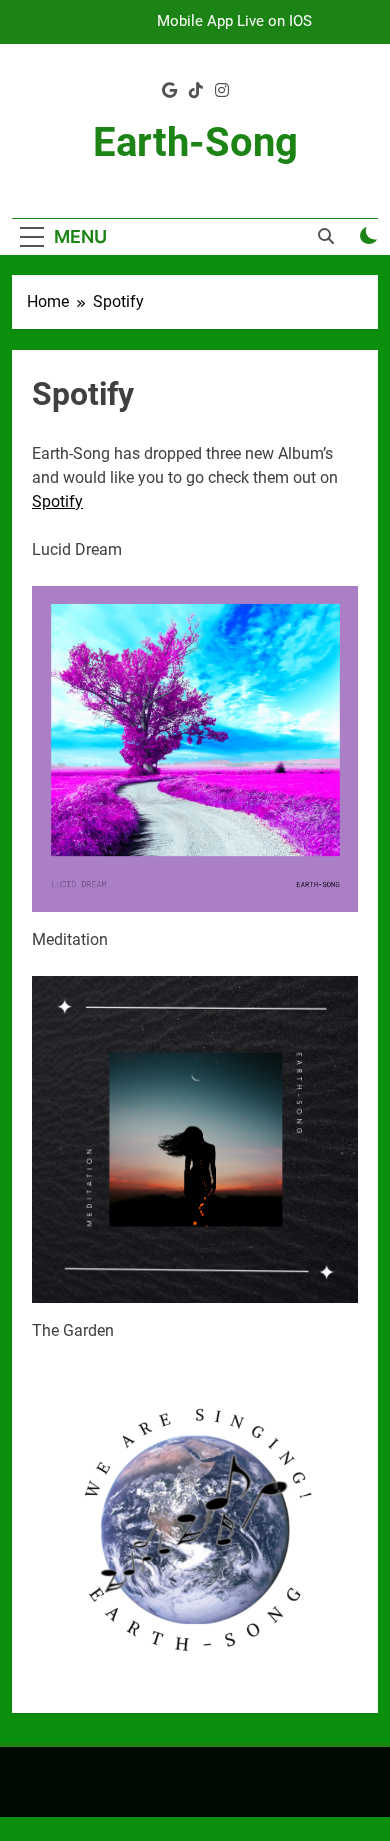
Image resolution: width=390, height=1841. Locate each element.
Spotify (57, 501)
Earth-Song (195, 142)
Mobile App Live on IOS (234, 22)
